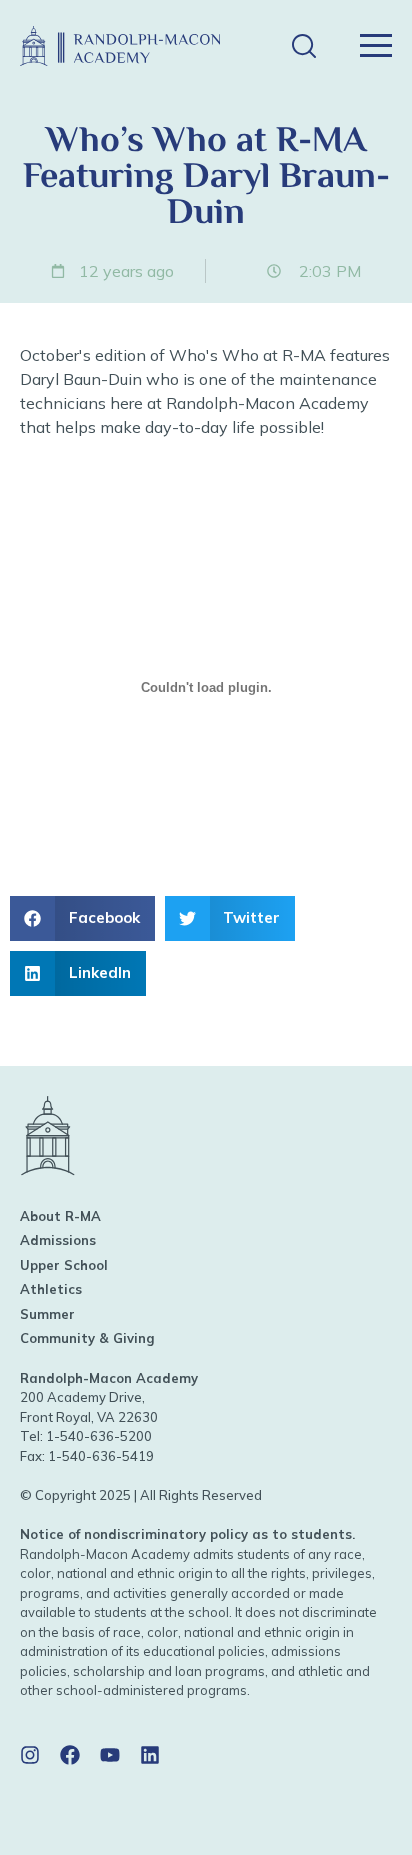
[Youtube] (110, 1755)
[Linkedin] (150, 1755)
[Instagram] (30, 1755)
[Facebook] (70, 1755)
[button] (303, 46)
